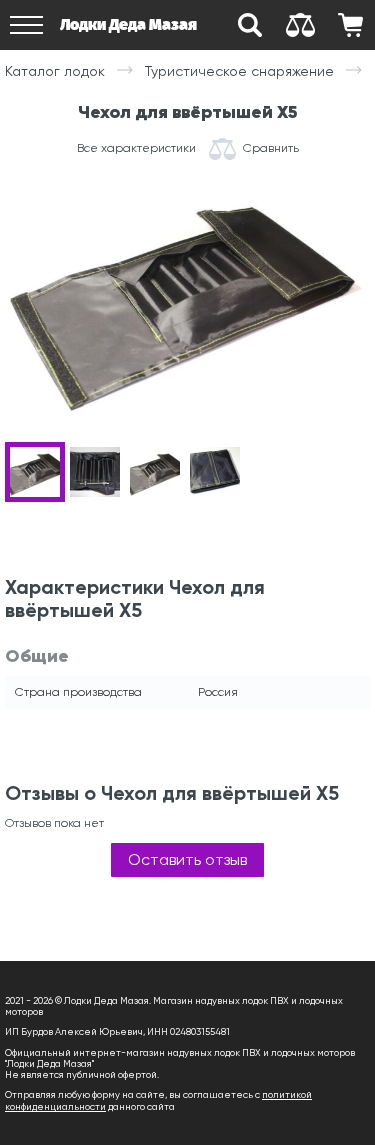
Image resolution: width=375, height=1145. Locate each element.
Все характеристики (136, 148)
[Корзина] (350, 25)
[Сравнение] (300, 25)
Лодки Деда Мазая (128, 24)
